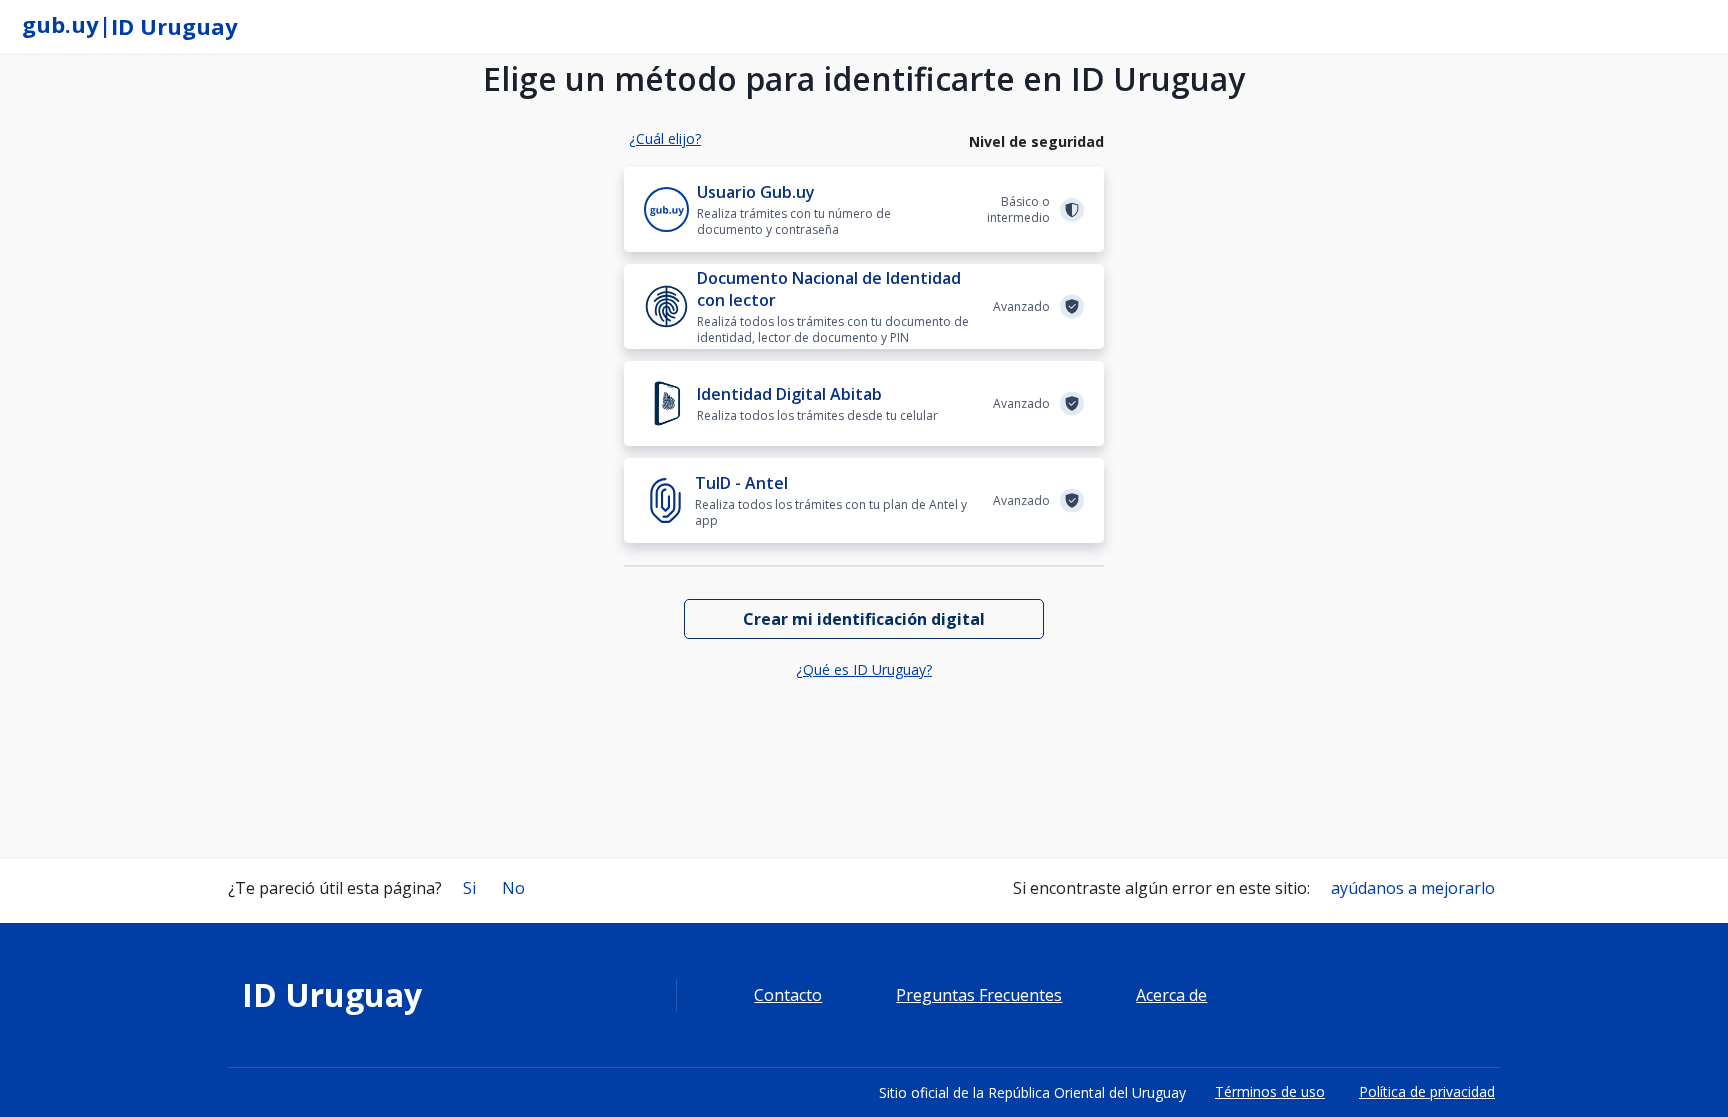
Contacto (788, 995)
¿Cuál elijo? (665, 138)
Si (469, 888)
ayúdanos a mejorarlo (1413, 888)
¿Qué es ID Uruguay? (864, 669)
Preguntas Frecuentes (979, 995)
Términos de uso (1270, 1091)
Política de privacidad (1427, 1091)
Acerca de (1171, 995)
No (513, 888)
